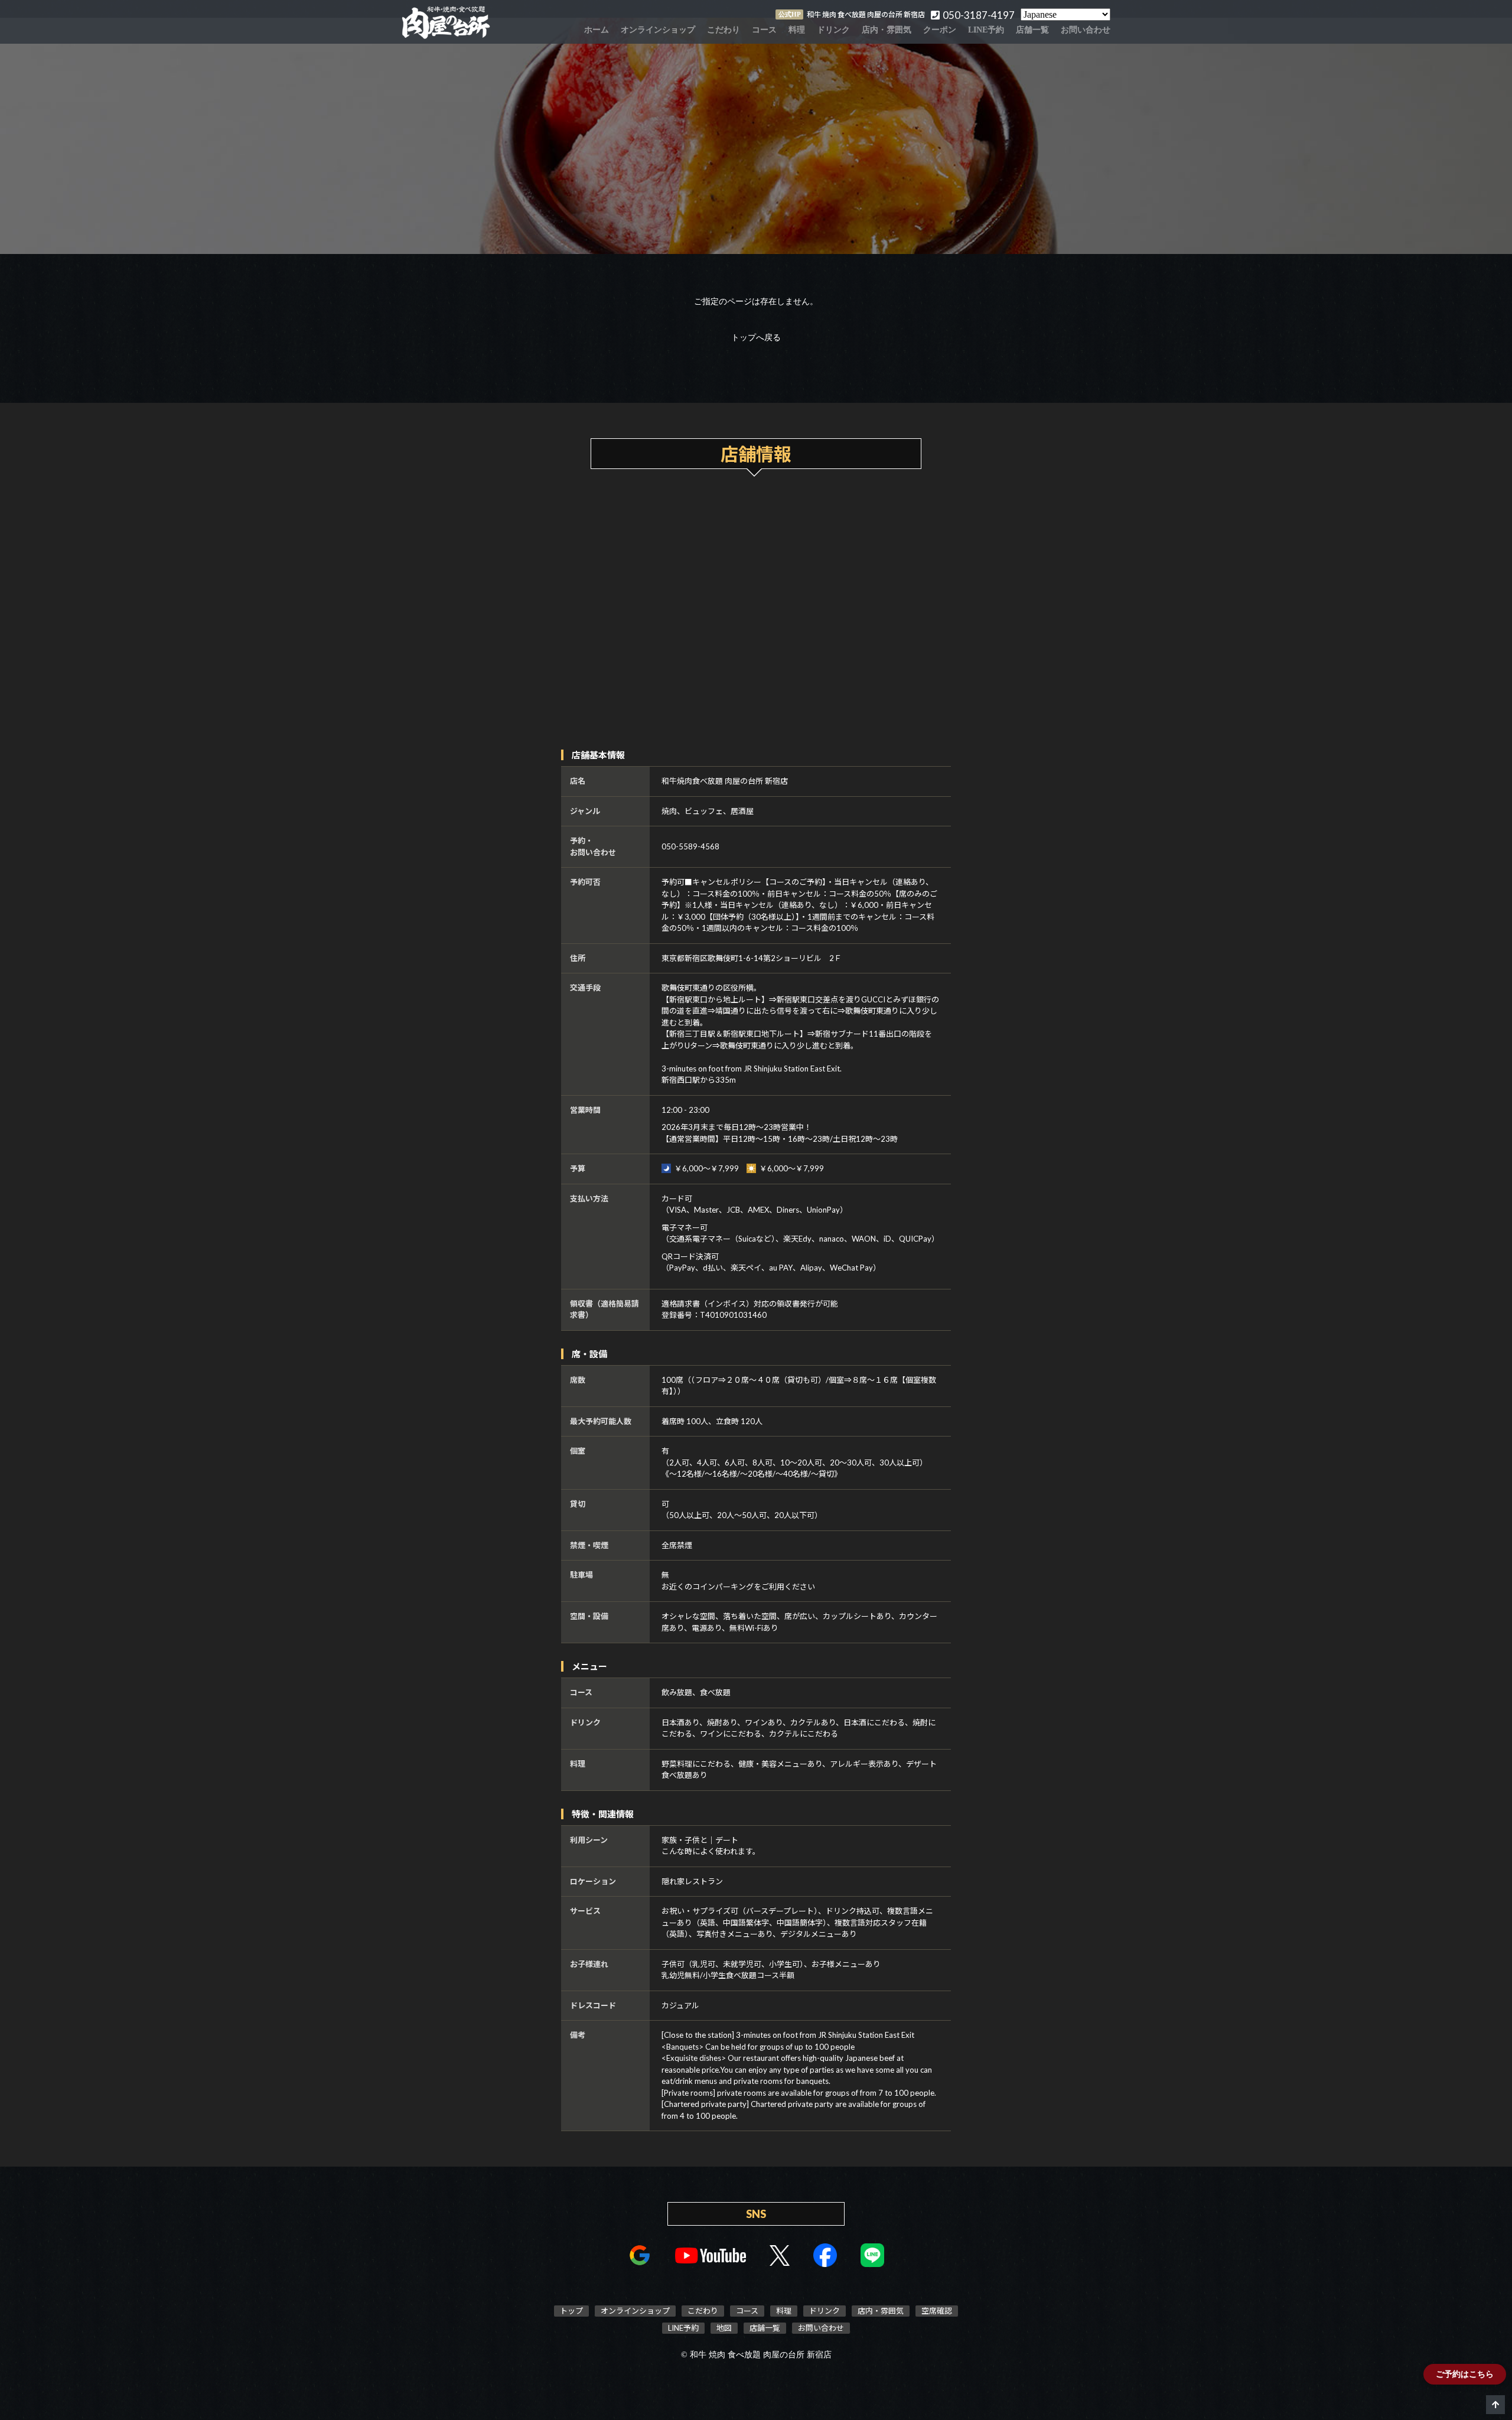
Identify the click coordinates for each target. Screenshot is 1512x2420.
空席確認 (937, 2311)
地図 (724, 2328)
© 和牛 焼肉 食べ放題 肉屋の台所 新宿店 (756, 2355)
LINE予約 (986, 30)
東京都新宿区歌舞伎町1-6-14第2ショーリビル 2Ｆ (752, 958)
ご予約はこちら (1465, 2374)
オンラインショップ (658, 30)
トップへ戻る (756, 338)
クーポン (940, 30)
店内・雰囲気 (887, 30)
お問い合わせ (1086, 30)
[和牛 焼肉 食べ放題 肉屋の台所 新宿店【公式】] (446, 22)
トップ (571, 2311)
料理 (797, 30)
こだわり (724, 30)
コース (764, 30)
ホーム (597, 30)
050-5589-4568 (690, 846)
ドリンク (833, 30)
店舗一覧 (1032, 30)
